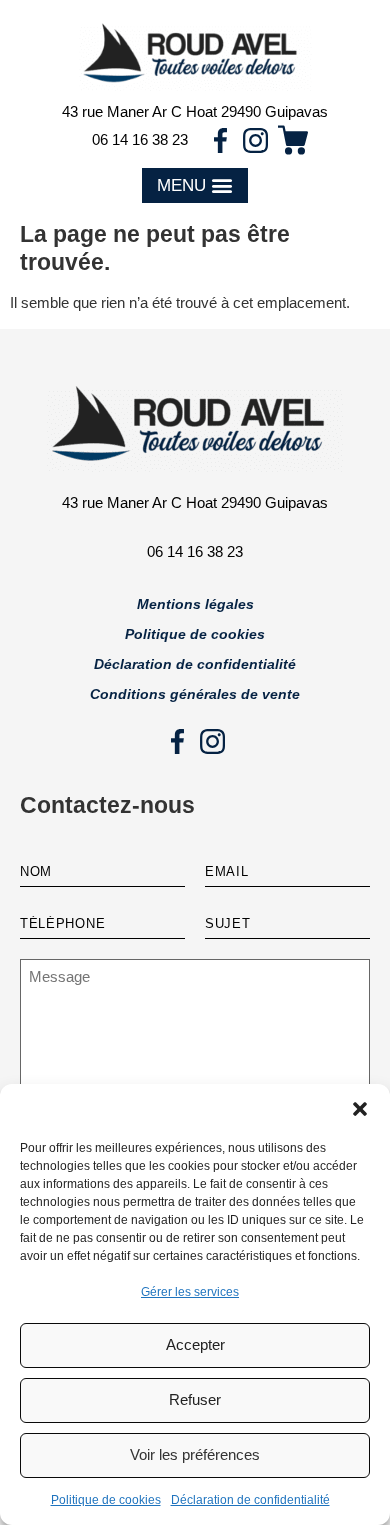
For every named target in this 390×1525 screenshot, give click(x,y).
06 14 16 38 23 (140, 139)
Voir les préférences (195, 1454)
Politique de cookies (106, 1500)
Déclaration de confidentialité (250, 1500)
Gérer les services (190, 1292)
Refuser (195, 1399)
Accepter (195, 1344)
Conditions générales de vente (195, 694)
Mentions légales (195, 604)
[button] (360, 1109)
